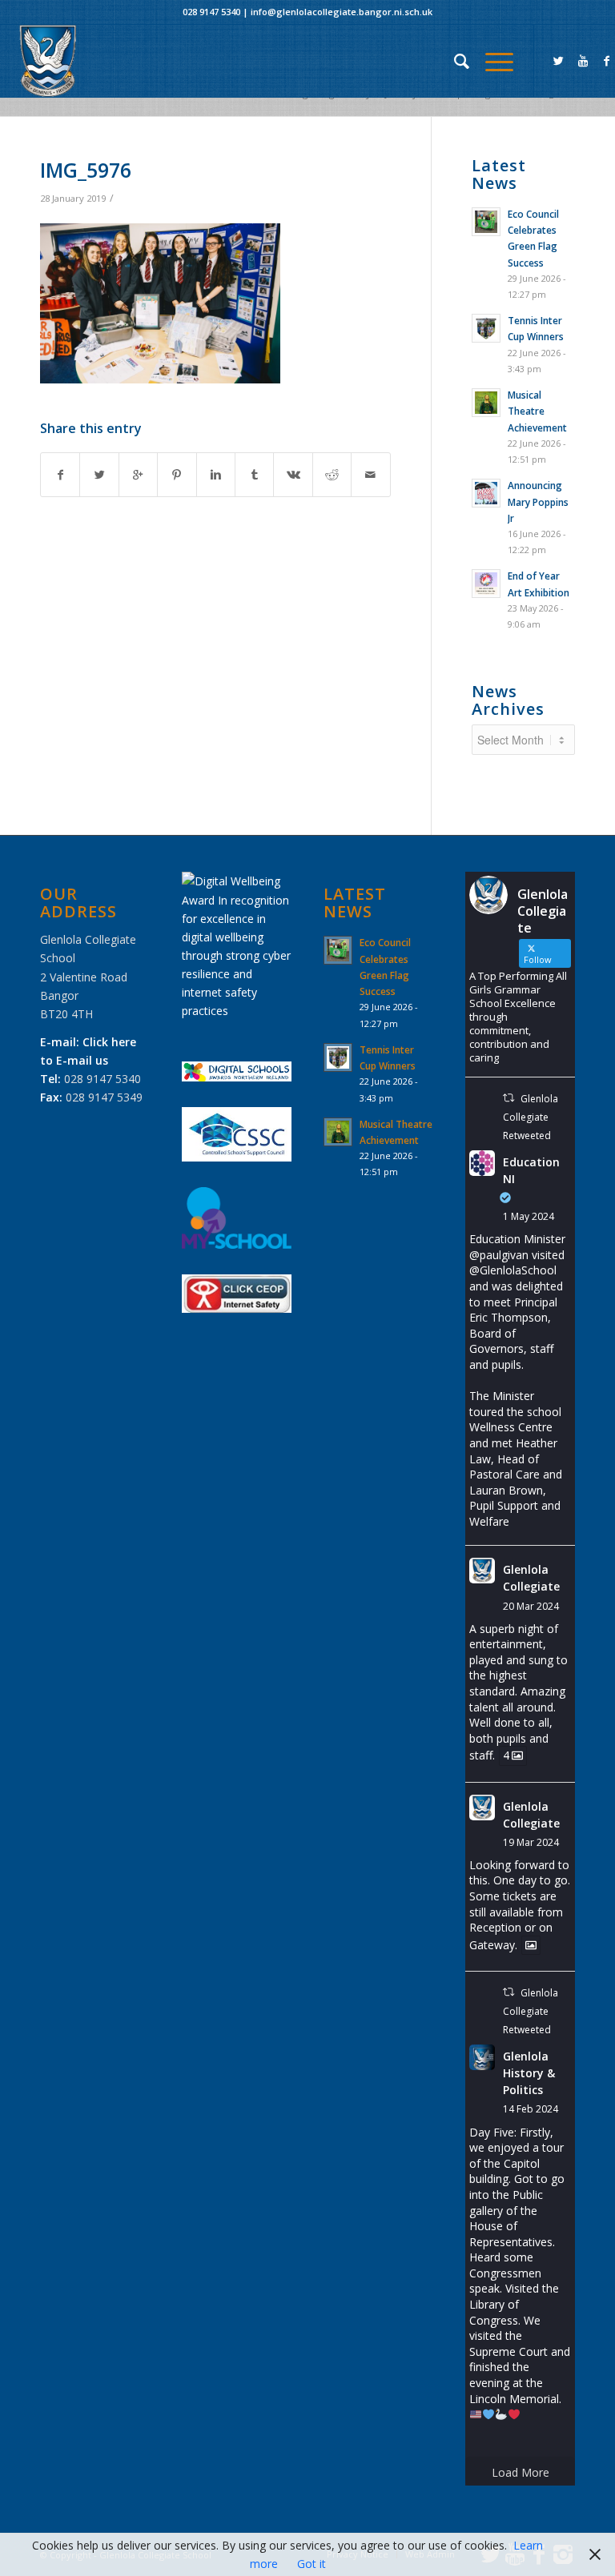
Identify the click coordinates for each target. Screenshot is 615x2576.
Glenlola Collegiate (531, 1578)
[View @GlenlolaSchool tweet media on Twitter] (531, 1945)
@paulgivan (499, 1255)
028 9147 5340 (211, 12)
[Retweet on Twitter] (508, 1098)
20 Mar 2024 (531, 1606)
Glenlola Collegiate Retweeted (531, 1117)
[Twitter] (559, 61)
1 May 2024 (529, 1216)
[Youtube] (583, 61)
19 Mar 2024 (531, 1842)
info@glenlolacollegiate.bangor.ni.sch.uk (342, 12)
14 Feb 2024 (531, 2109)
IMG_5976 (86, 170)
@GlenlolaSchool (513, 1270)
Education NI (531, 1170)
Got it (312, 2564)
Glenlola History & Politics (529, 2073)
